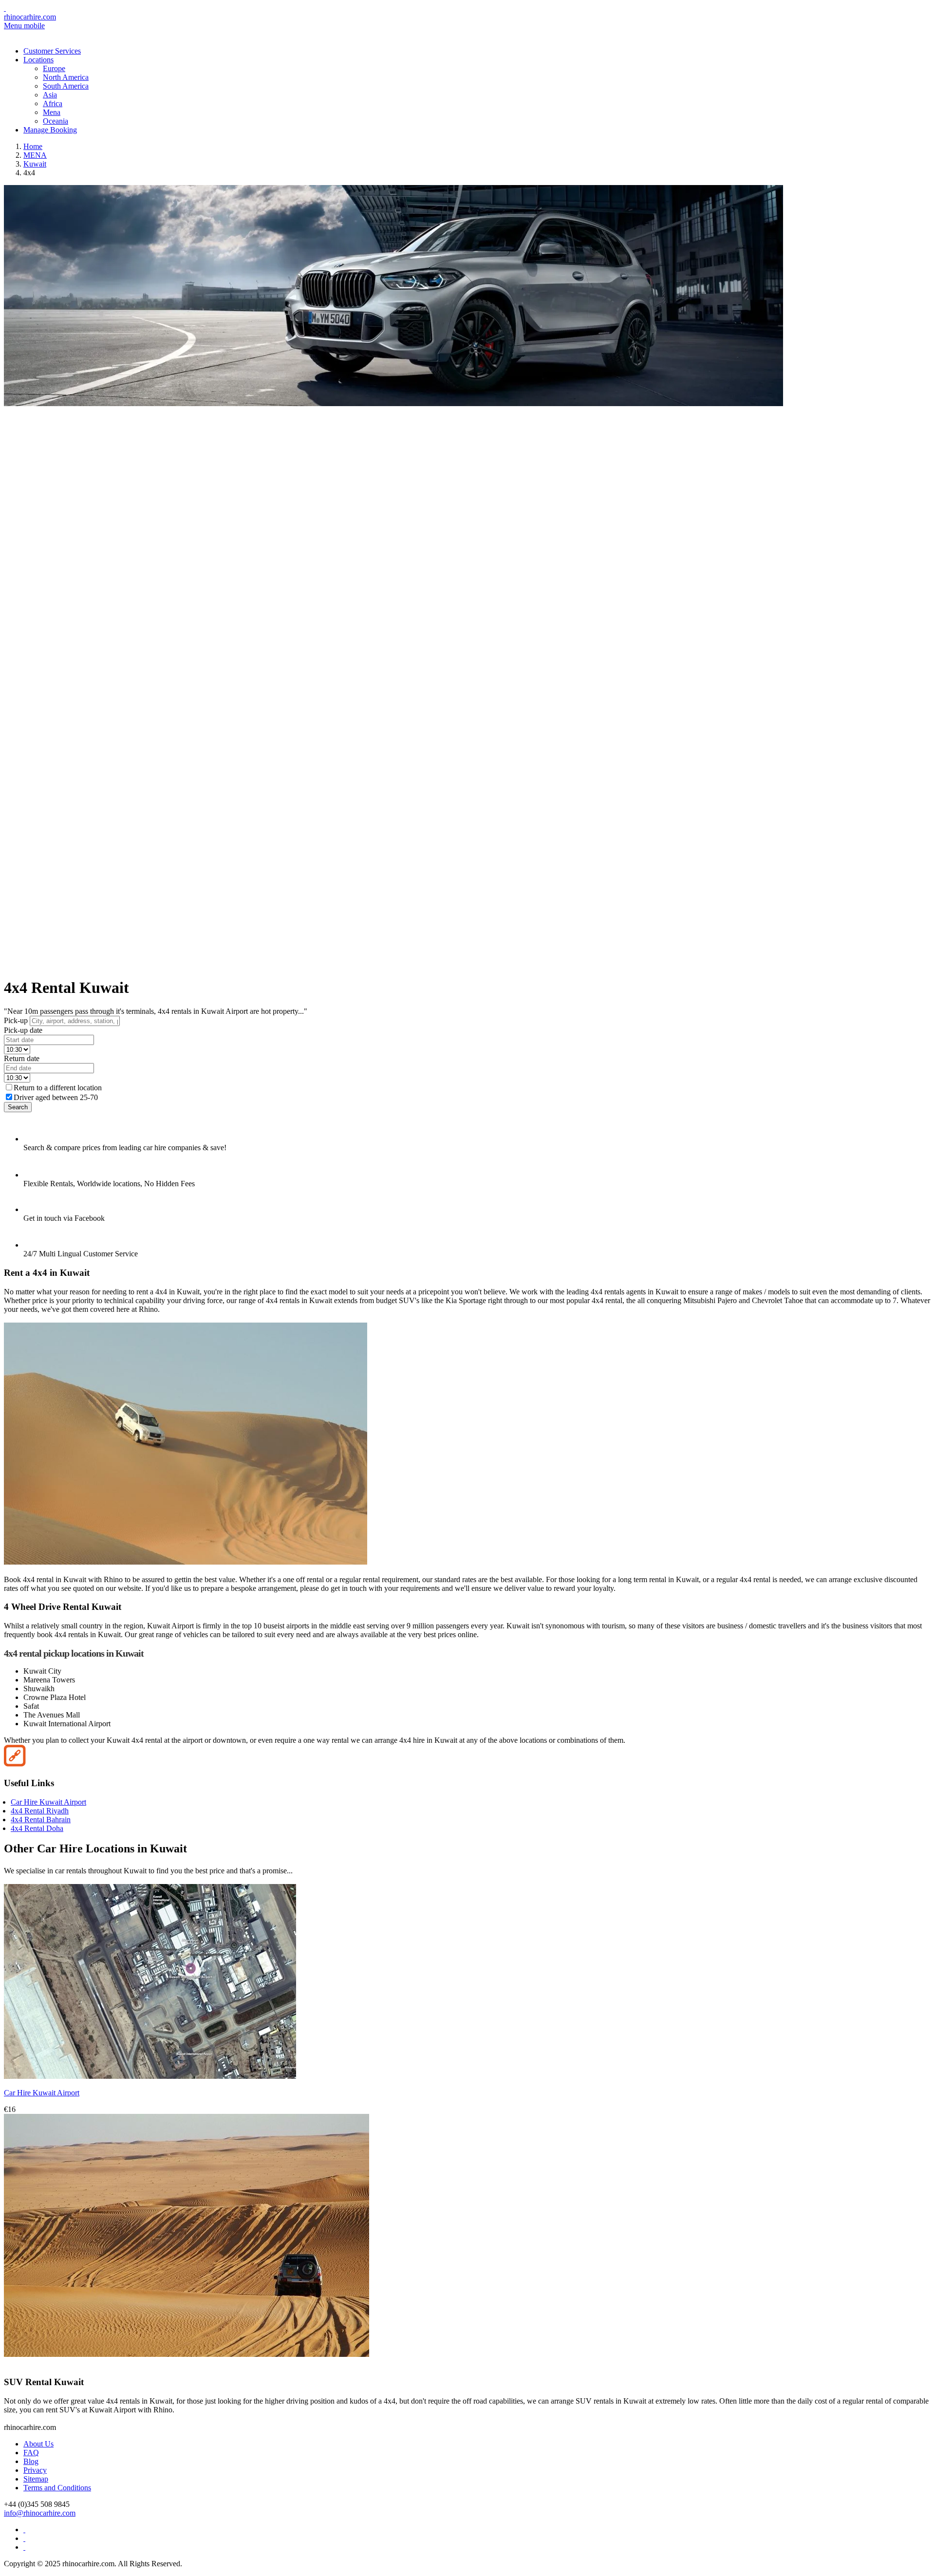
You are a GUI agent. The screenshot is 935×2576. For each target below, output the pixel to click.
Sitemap (36, 2479)
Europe (54, 68)
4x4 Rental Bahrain (41, 1820)
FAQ (31, 2453)
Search (18, 1107)
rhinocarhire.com (30, 17)
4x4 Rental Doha (37, 1828)
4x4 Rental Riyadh (40, 1811)
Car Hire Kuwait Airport (48, 1802)
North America (66, 77)
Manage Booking (50, 130)
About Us (38, 2444)
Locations (38, 60)
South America (66, 86)
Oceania (56, 121)
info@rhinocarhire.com (40, 2513)
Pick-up (16, 1020)
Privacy (35, 2470)
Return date (22, 1058)
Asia (50, 95)
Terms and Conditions (57, 2488)
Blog (31, 2461)
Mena (52, 112)
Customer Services (52, 51)
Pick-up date (23, 1030)
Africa (53, 103)
